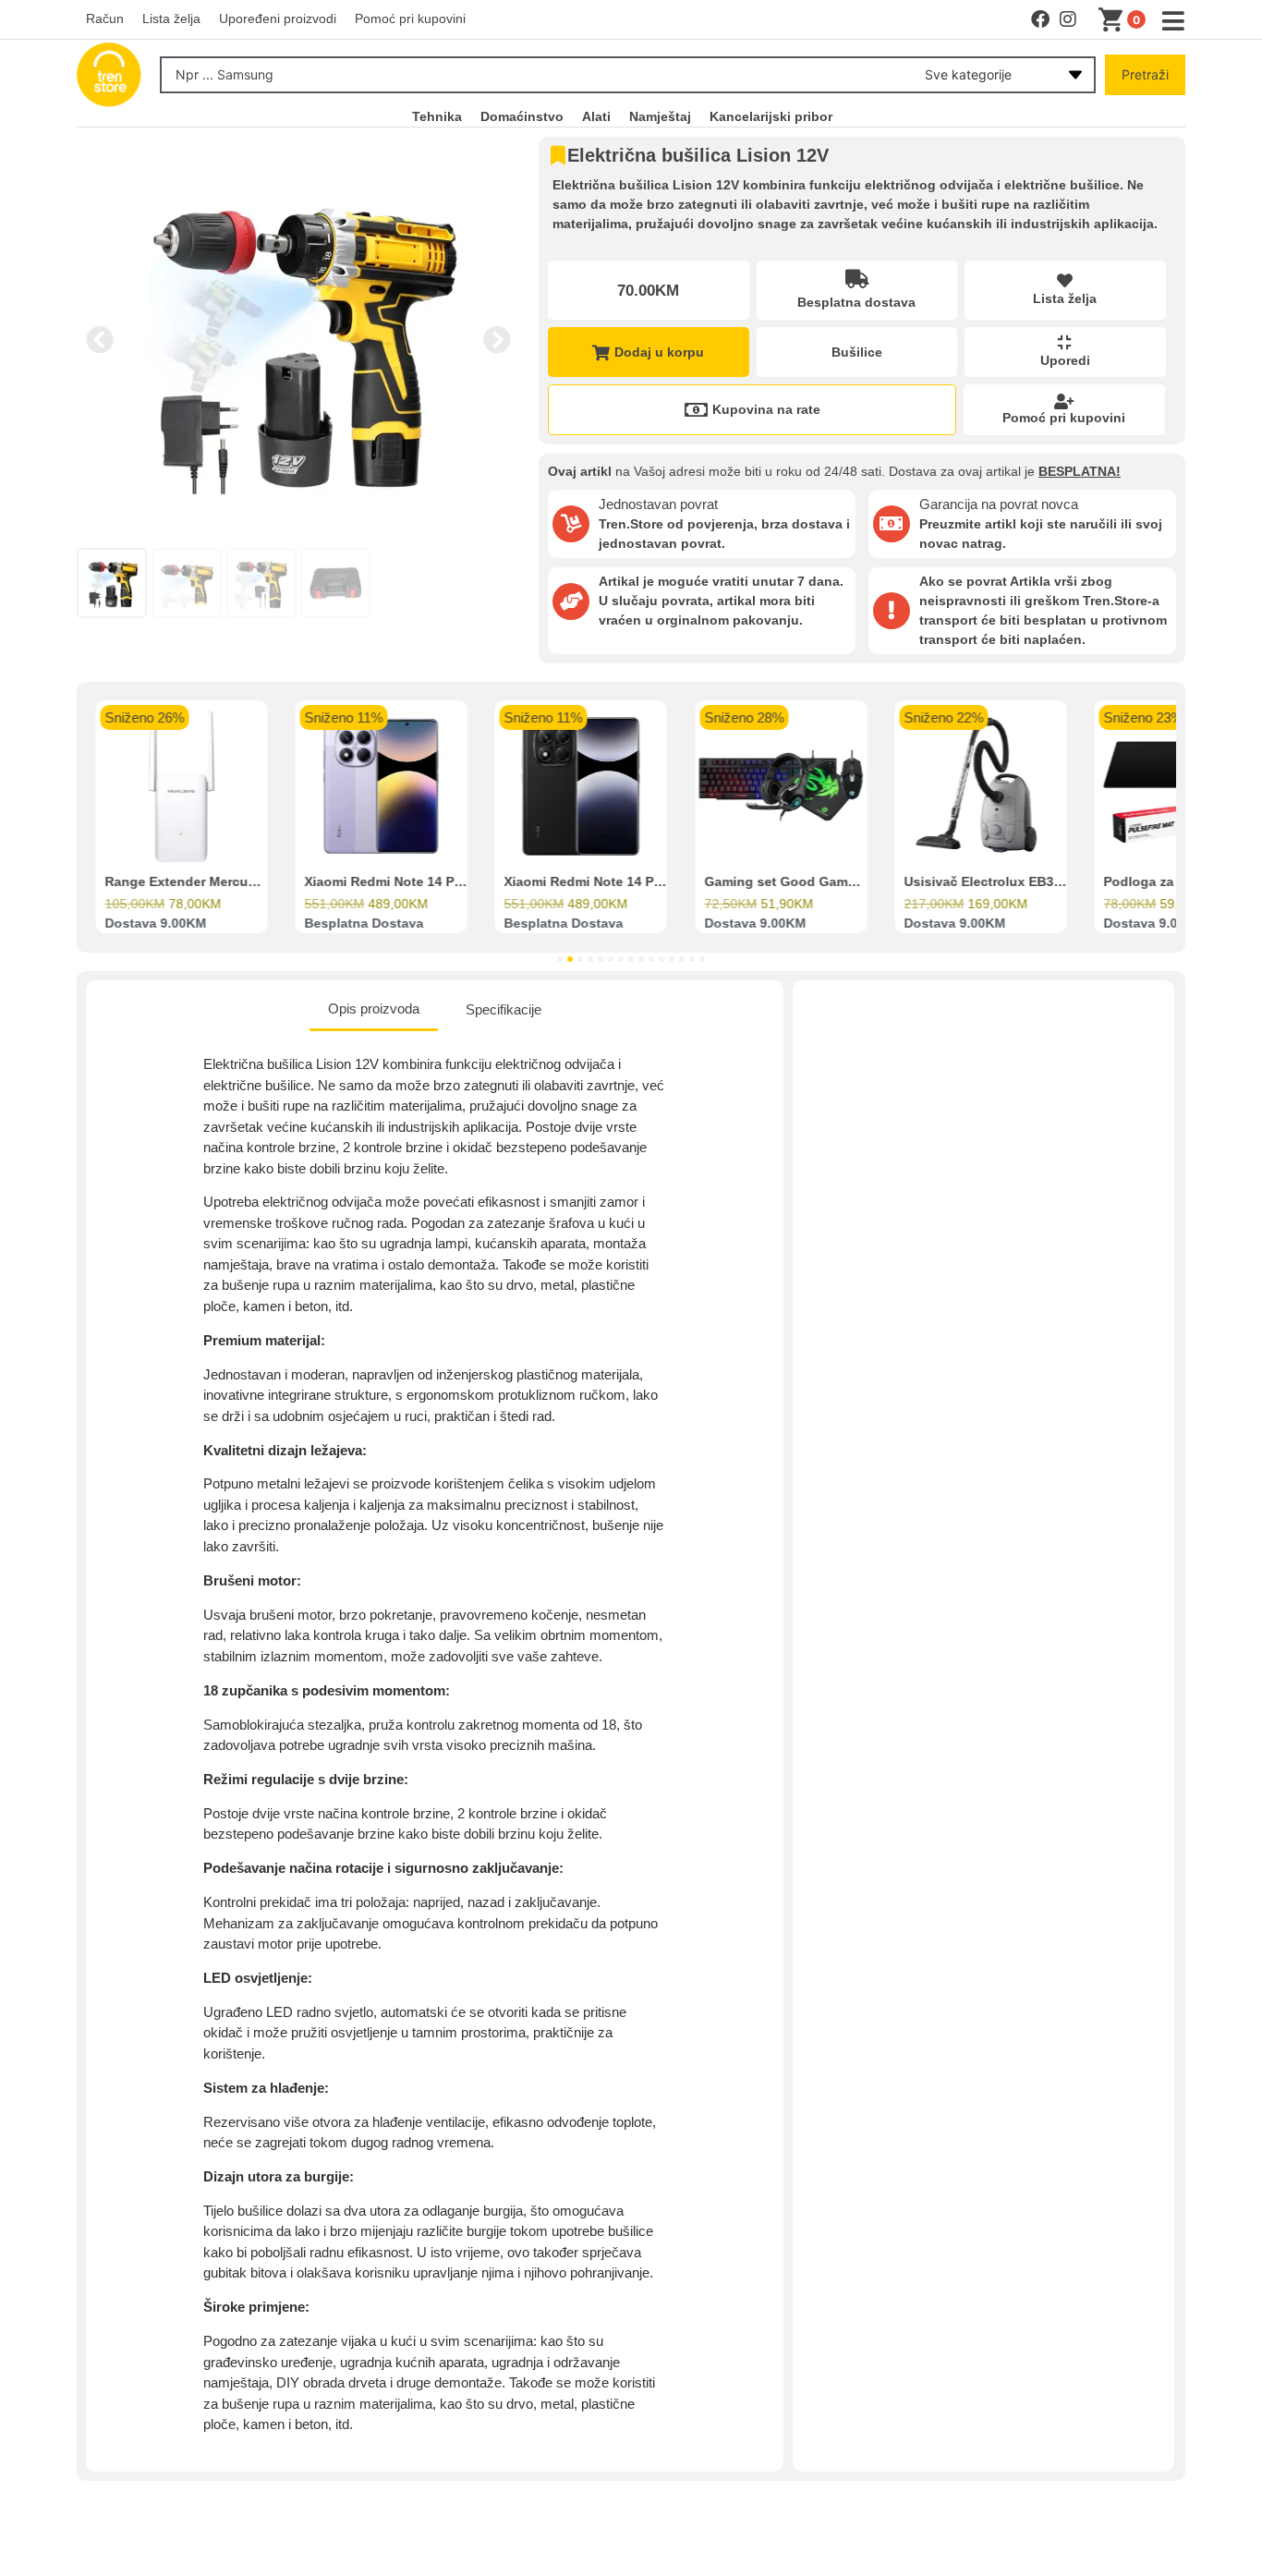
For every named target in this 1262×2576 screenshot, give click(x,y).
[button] (100, 340)
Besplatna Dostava (364, 924)
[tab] (374, 1011)
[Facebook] (1040, 19)
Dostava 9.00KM (155, 924)
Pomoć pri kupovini (1064, 418)
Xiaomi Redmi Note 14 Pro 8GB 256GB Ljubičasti (456, 882)
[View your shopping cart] (1114, 20)
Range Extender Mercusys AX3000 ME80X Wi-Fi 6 (259, 882)
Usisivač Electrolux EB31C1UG (1000, 882)
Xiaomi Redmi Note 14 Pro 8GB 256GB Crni (638, 882)
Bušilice (857, 352)
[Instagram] (1068, 19)
